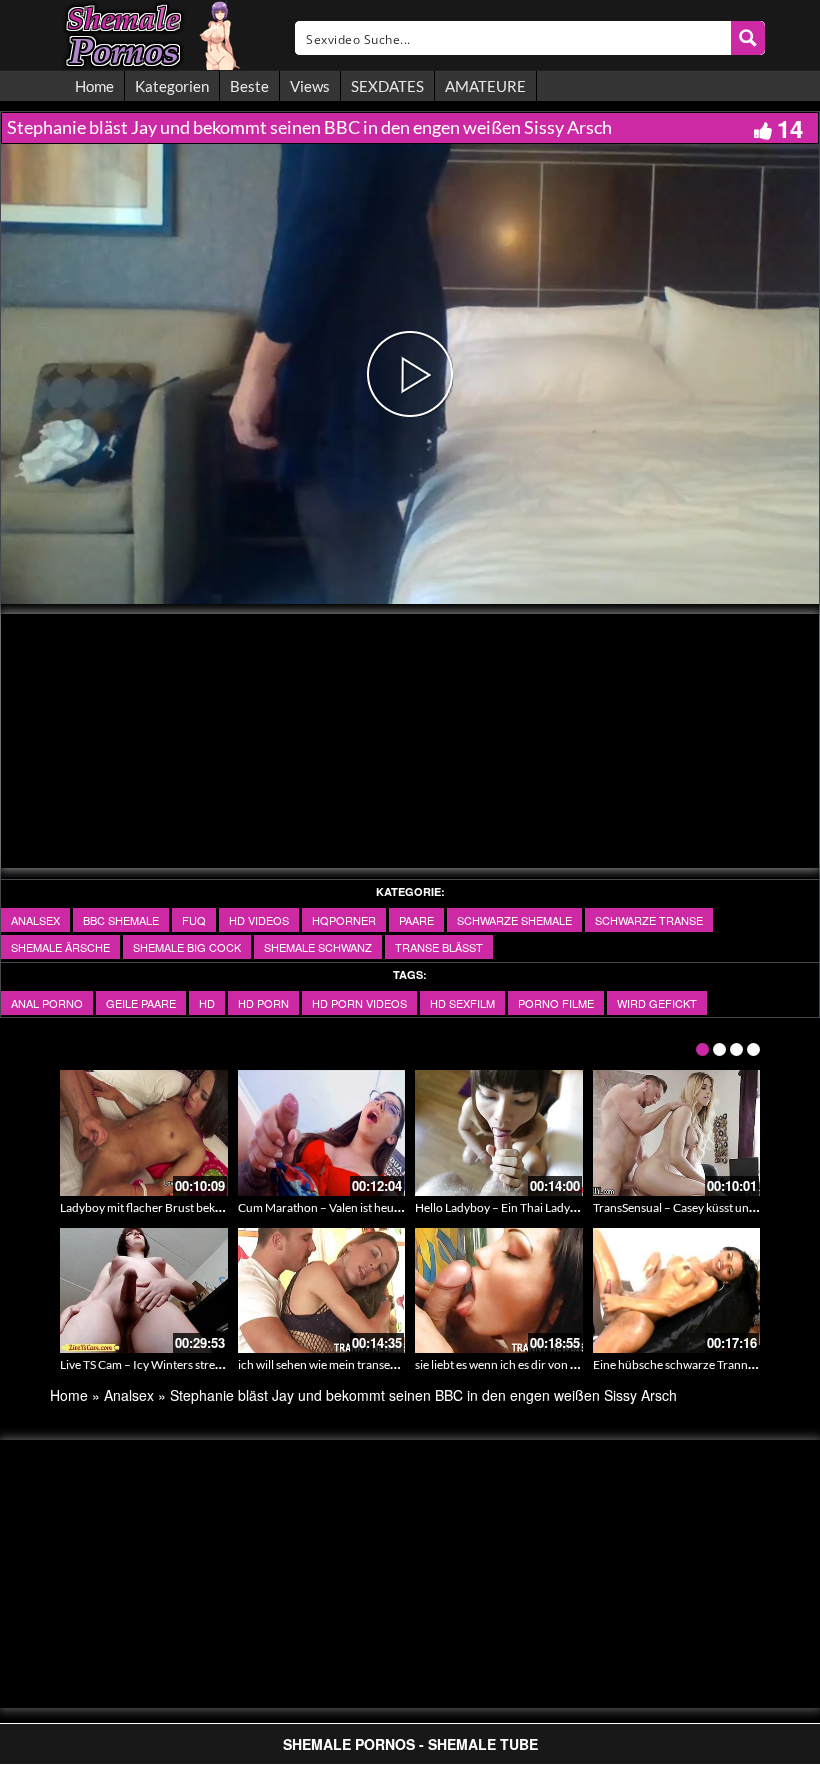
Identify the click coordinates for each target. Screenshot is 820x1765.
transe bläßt (439, 947)
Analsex (35, 920)
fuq (194, 920)
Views (310, 86)
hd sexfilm (462, 1003)
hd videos (259, 920)
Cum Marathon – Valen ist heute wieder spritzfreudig (375, 1207)
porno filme (556, 1003)
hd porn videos (359, 1003)
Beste (249, 86)
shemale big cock (187, 947)
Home (94, 86)
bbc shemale (121, 920)
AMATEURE (485, 86)
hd (207, 1003)
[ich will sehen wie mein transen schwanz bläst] (322, 1291)
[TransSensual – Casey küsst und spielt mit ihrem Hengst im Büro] (677, 1133)
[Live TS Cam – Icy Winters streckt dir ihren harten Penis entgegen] (144, 1291)
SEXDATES (387, 86)
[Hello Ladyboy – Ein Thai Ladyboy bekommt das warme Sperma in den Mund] (499, 1133)
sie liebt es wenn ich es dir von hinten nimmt (527, 1364)
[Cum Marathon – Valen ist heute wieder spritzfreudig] (322, 1133)
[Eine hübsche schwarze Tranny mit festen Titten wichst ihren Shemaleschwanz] (677, 1291)
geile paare (141, 1003)
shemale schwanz (318, 947)
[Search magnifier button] (748, 38)
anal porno (47, 1003)
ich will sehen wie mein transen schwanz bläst (355, 1364)
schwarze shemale (514, 920)
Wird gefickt (657, 1003)
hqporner (344, 920)
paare (416, 920)
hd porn (263, 1003)
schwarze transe (649, 920)
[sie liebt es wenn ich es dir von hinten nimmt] (499, 1291)
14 (790, 128)
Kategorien (172, 86)
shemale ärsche (60, 947)
